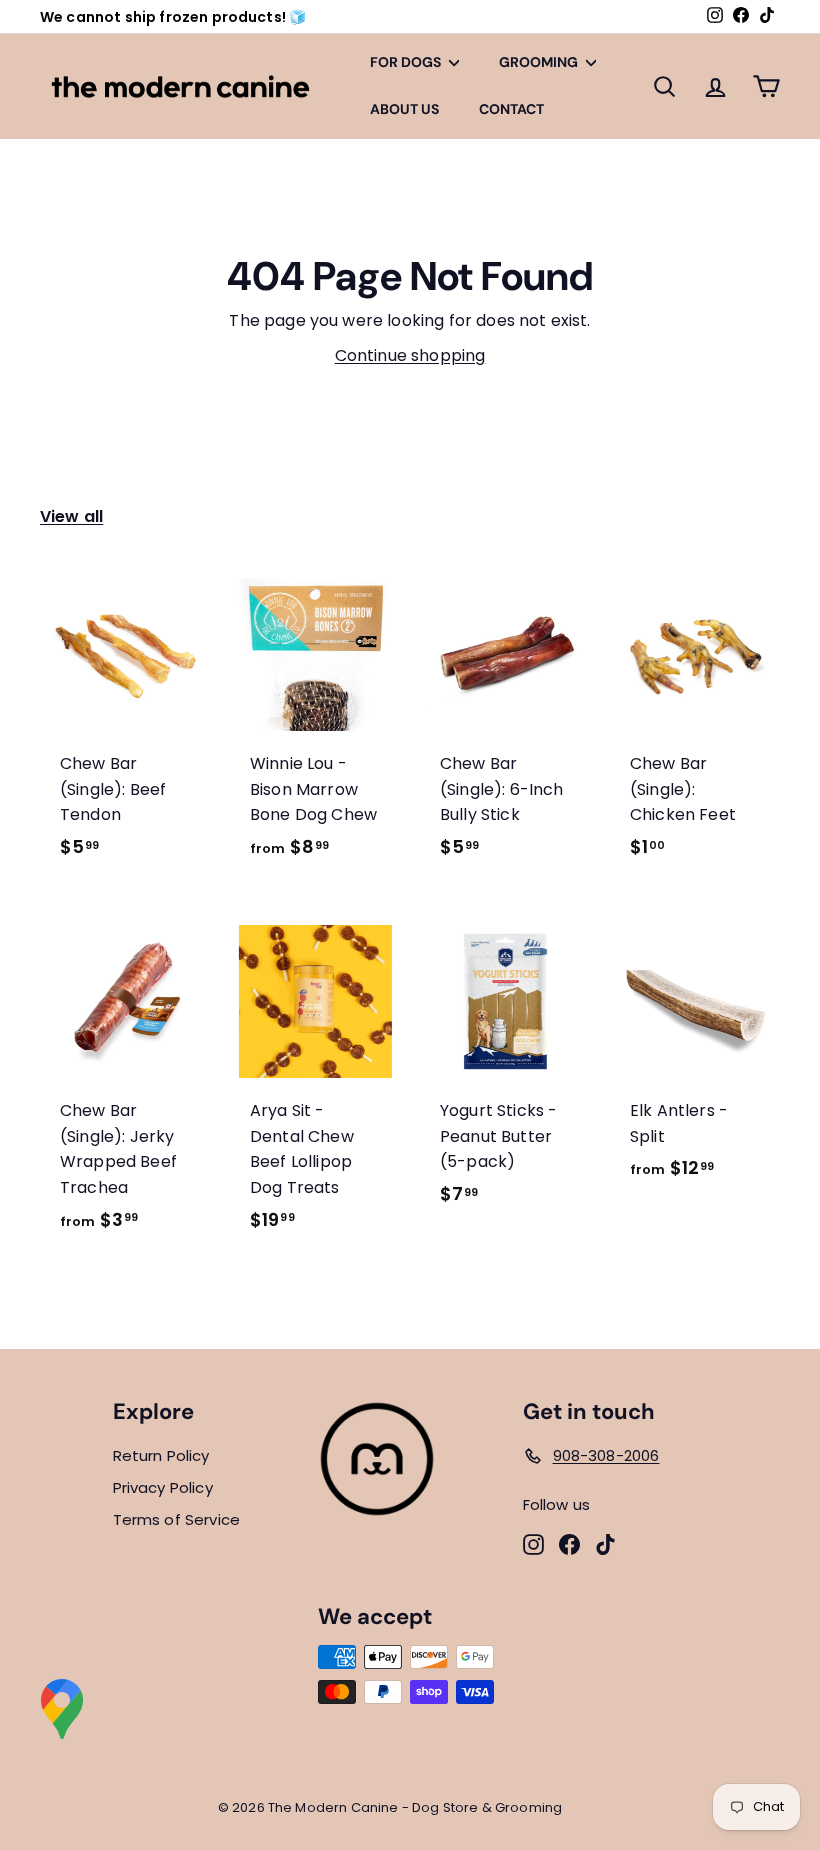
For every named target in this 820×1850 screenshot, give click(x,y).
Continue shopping (410, 355)
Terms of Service (177, 1519)
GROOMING (540, 62)
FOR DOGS (407, 62)
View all (71, 516)
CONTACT (511, 109)
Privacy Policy (163, 1487)
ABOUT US (404, 109)
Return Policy (161, 1455)
